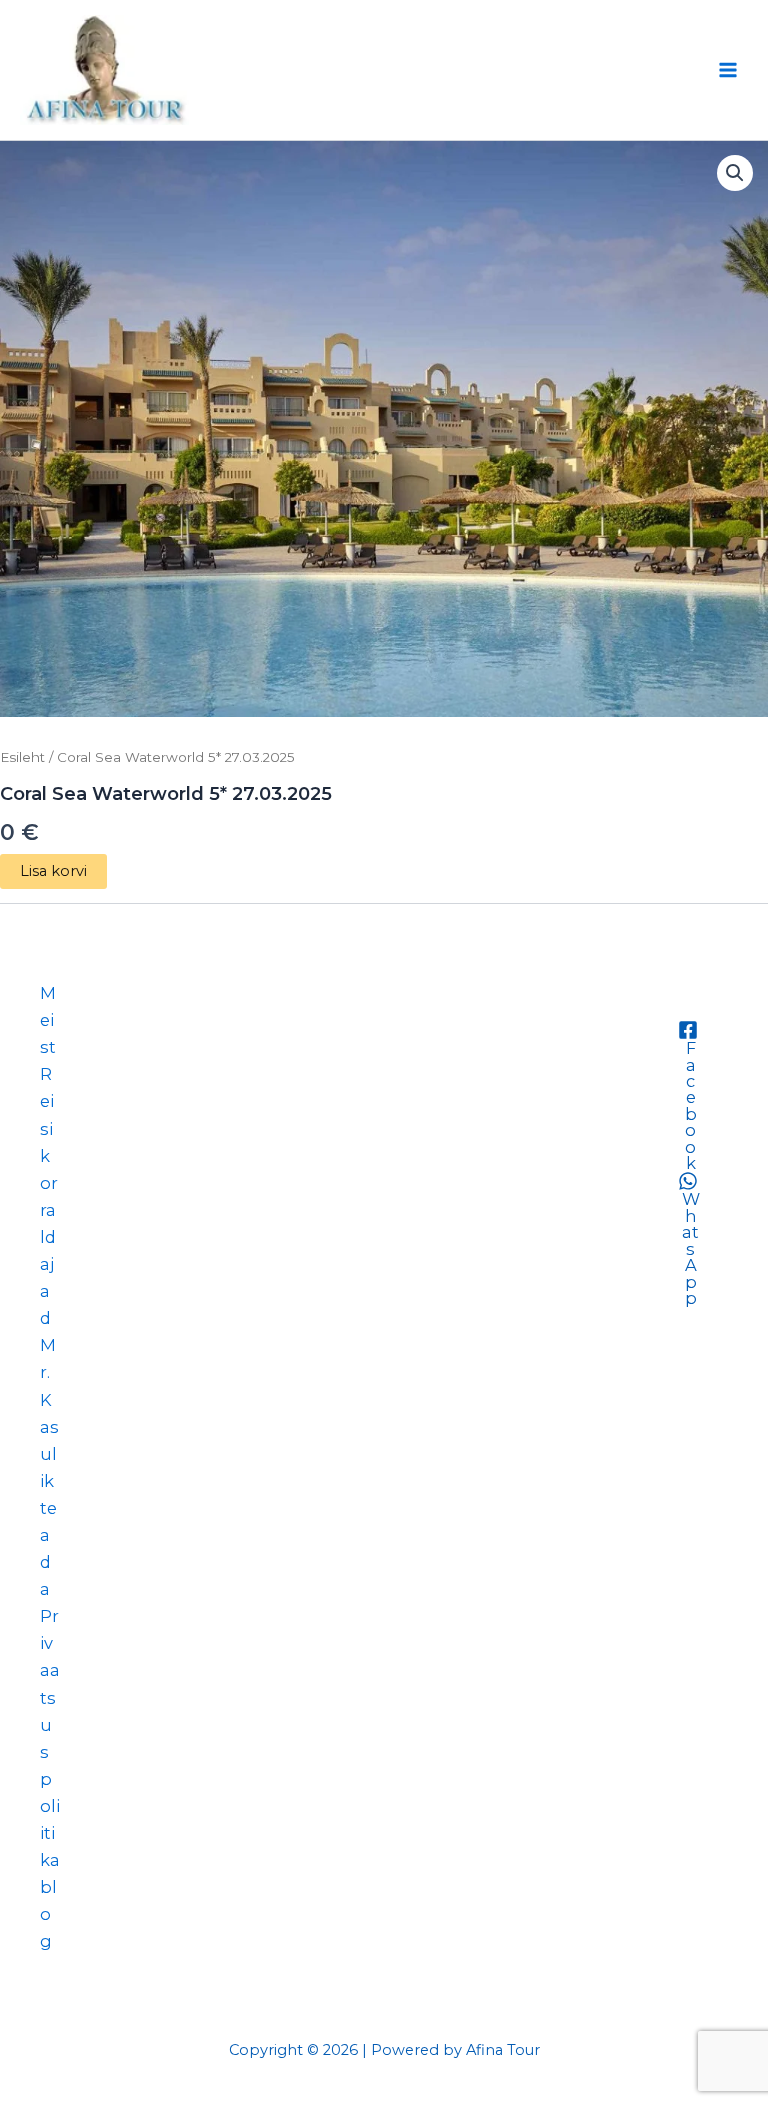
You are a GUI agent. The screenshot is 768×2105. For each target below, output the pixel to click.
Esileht (22, 757)
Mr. (48, 1358)
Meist (48, 1020)
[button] (735, 173)
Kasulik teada (49, 1495)
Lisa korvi (53, 871)
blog (48, 1914)
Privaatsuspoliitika (50, 1738)
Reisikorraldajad (49, 1196)
